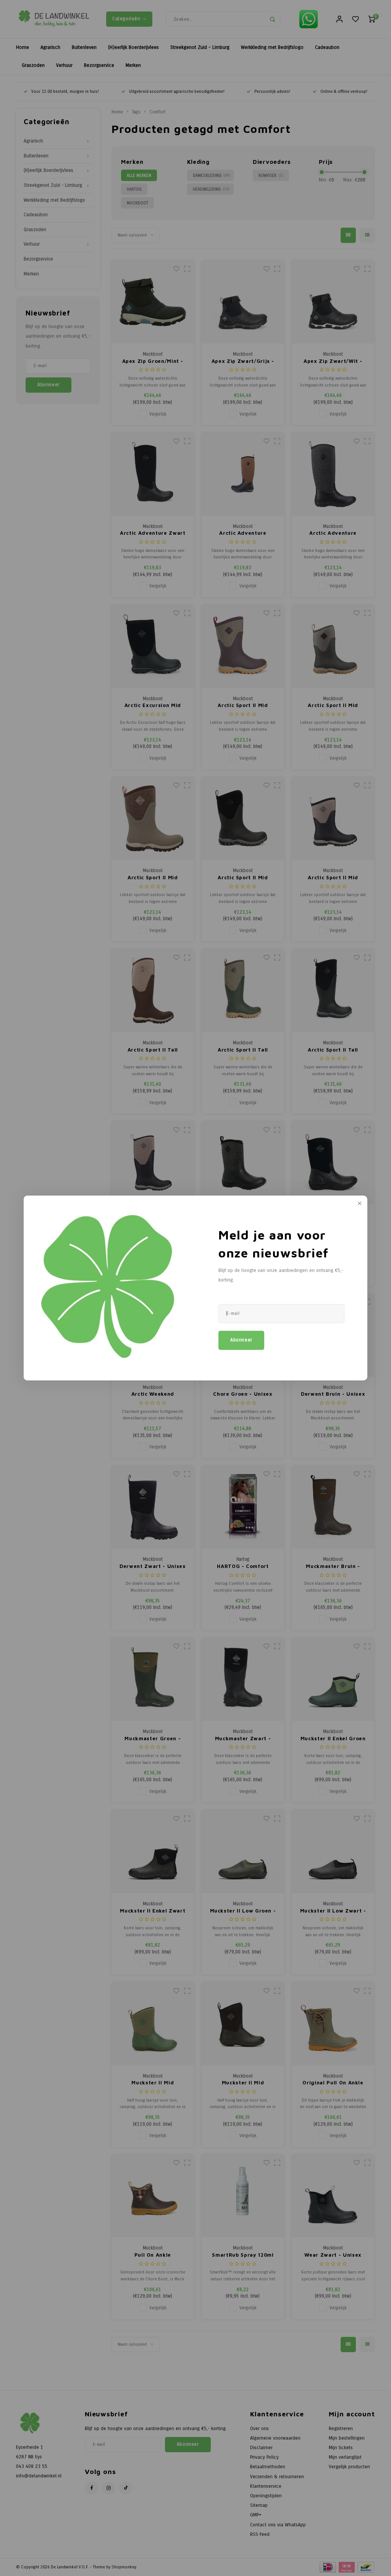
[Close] (359, 1204)
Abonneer (241, 1340)
